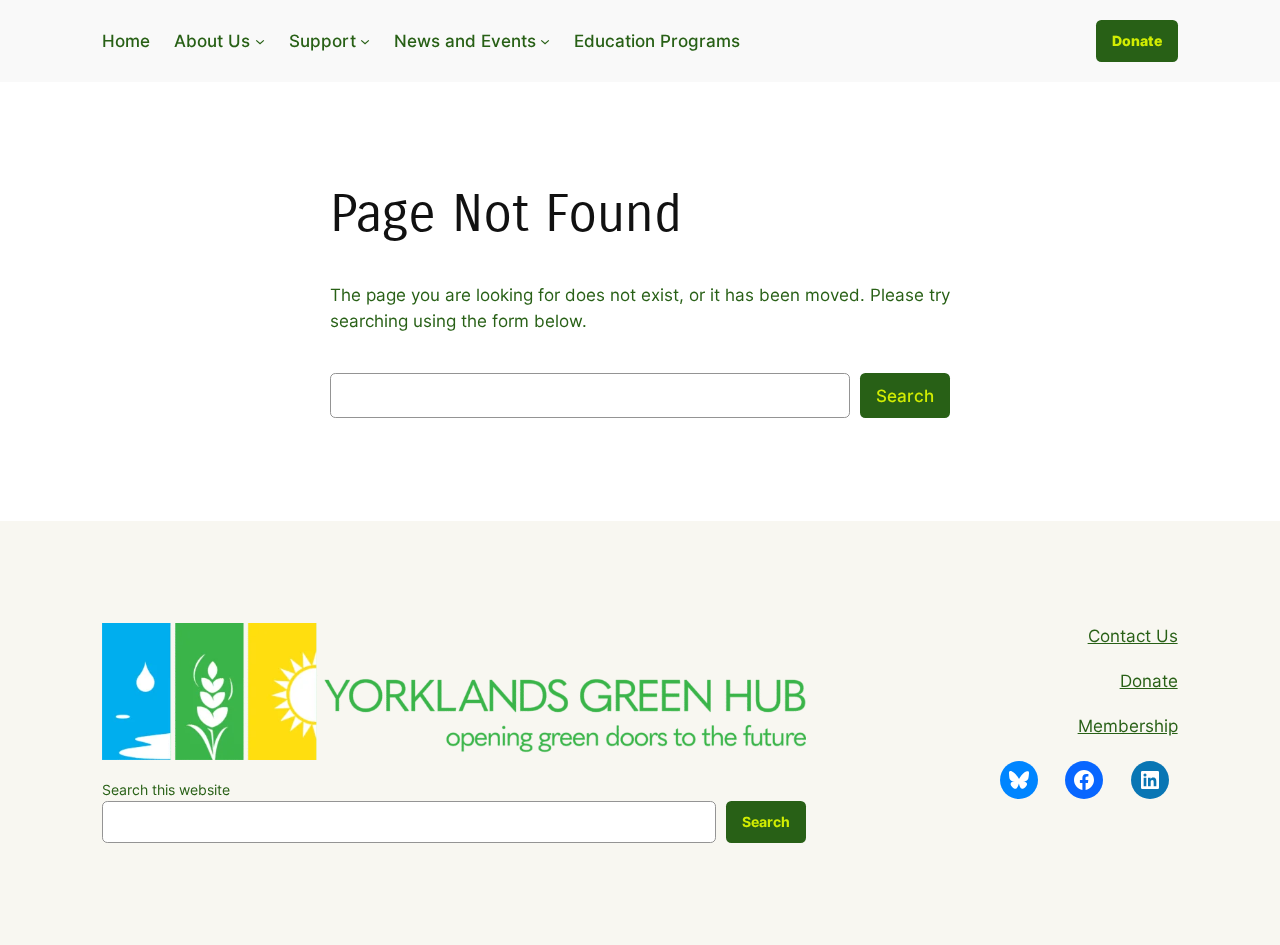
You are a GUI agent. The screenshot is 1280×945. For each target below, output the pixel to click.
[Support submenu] (365, 41)
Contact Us (1133, 636)
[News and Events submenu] (545, 41)
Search (905, 396)
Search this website (166, 789)
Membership (1128, 726)
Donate (1137, 40)
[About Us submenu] (260, 41)
